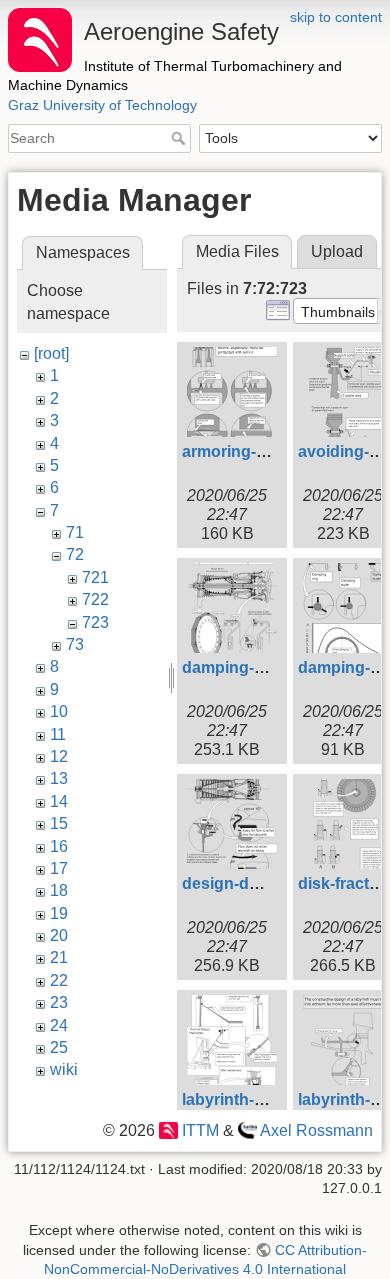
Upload (337, 251)
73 (75, 644)
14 (59, 801)
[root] (51, 353)
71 (75, 532)
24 (59, 1025)
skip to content (336, 17)
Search (180, 138)
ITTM (200, 1130)
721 (95, 577)
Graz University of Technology (102, 105)
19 (59, 913)
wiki (64, 1069)
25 (59, 1047)
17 (59, 868)
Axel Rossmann (316, 1130)
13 (59, 778)
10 (59, 711)
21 (59, 957)
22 (59, 980)
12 (59, 756)
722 (95, 599)
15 (59, 823)
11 (58, 734)
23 (59, 1002)
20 (59, 935)
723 (95, 622)
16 (59, 846)
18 (59, 890)
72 (75, 554)
